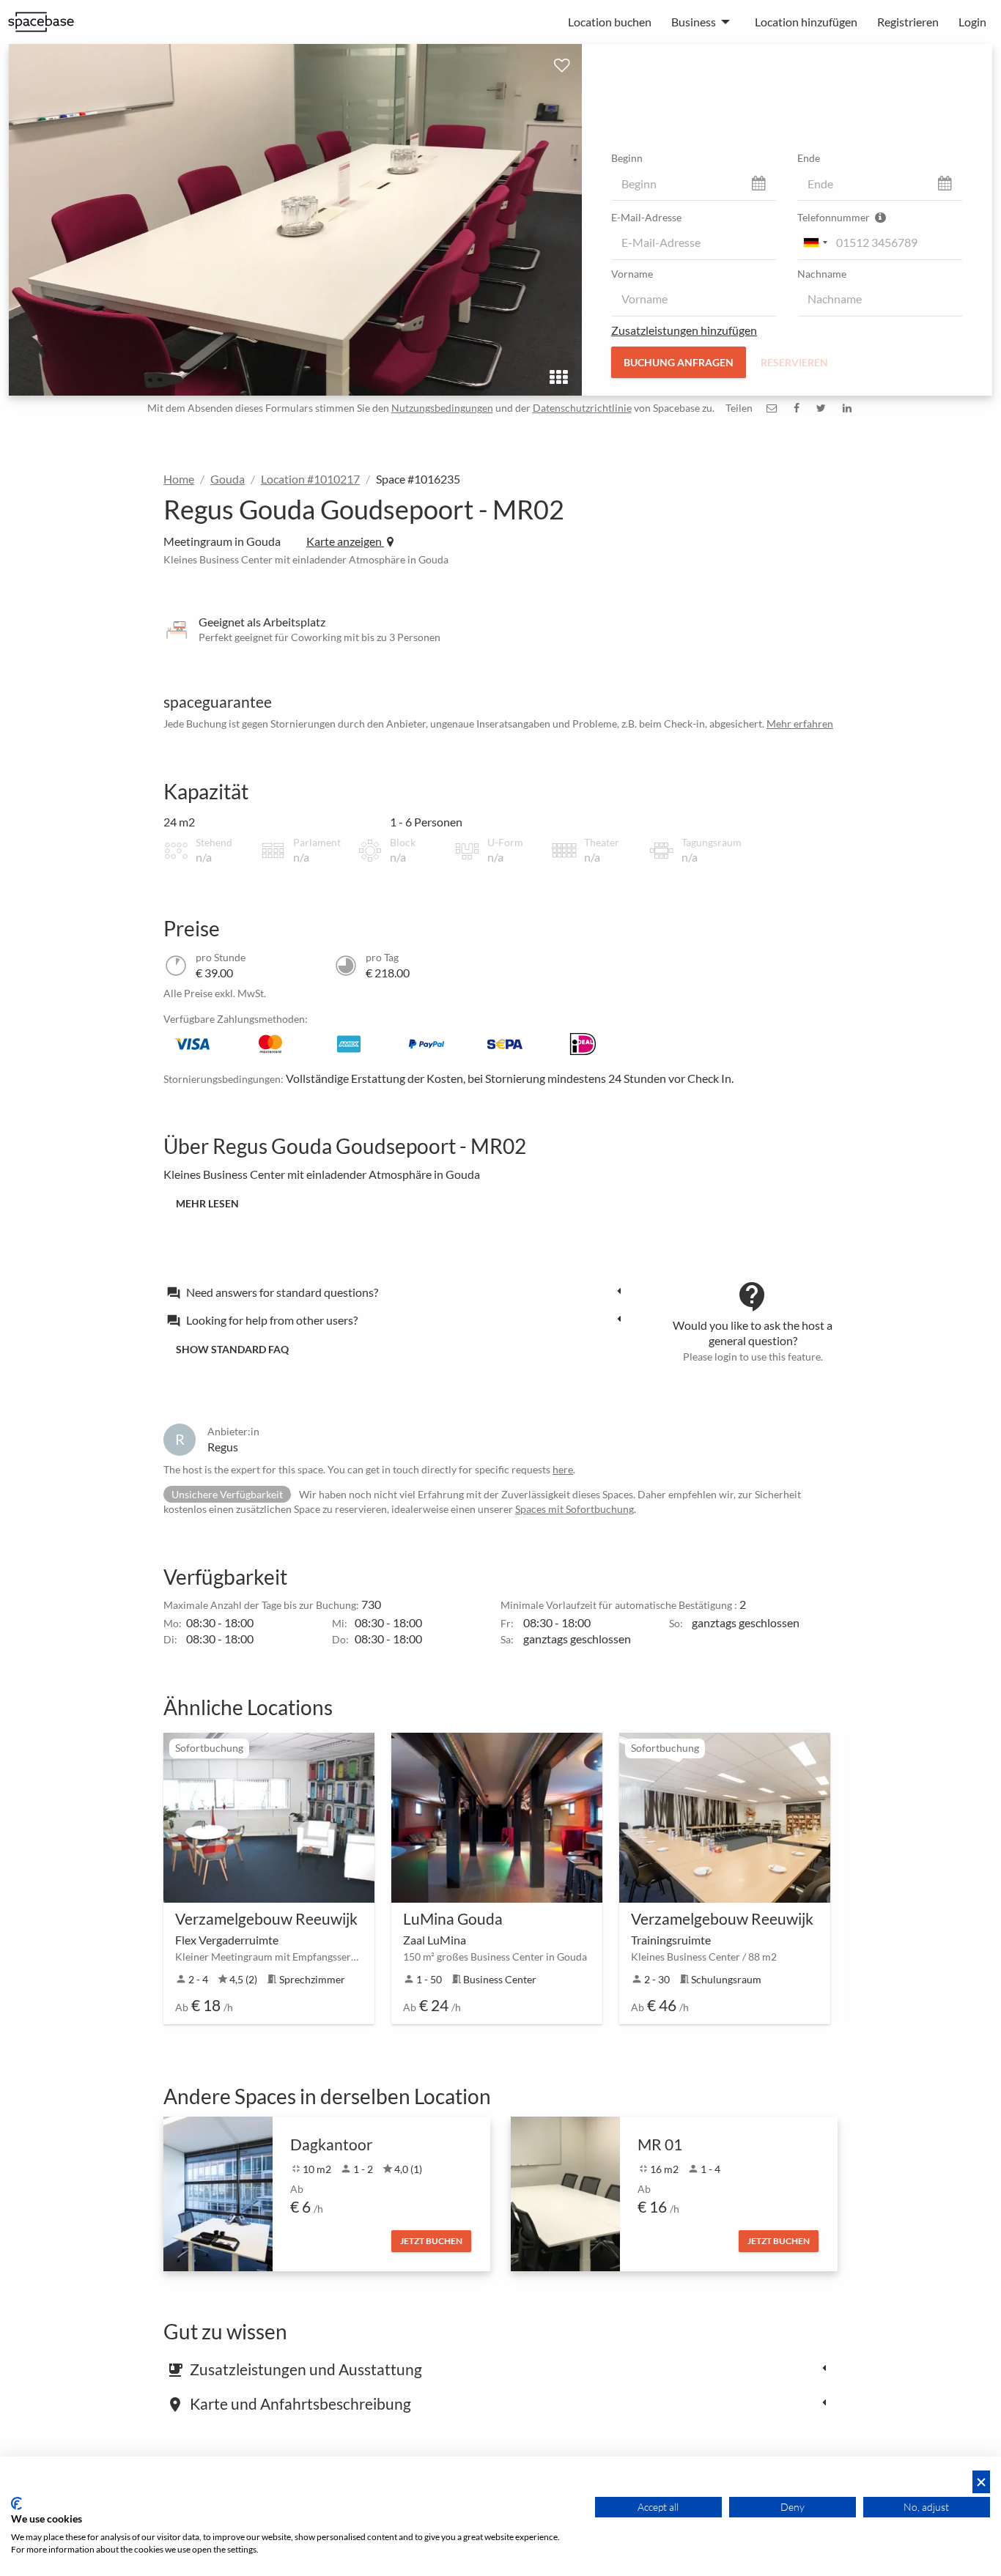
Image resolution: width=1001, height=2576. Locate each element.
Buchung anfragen (679, 362)
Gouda (228, 479)
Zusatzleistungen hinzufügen (684, 330)
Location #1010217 (310, 479)
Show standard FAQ (232, 1349)
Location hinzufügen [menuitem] (806, 22)
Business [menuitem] (694, 22)
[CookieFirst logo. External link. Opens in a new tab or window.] (16, 2503)
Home (179, 479)
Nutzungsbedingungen (442, 408)
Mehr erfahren (800, 723)
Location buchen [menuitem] (610, 22)
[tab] (398, 1292)
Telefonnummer (835, 217)
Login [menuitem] (972, 22)
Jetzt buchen (431, 2241)
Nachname (822, 274)
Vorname (632, 274)
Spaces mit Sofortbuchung (575, 1509)
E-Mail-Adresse (646, 217)
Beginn (627, 158)
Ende (809, 158)
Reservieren (794, 362)
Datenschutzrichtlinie (582, 408)
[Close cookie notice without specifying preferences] (981, 2482)
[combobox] (815, 243)
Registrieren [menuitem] (908, 22)
